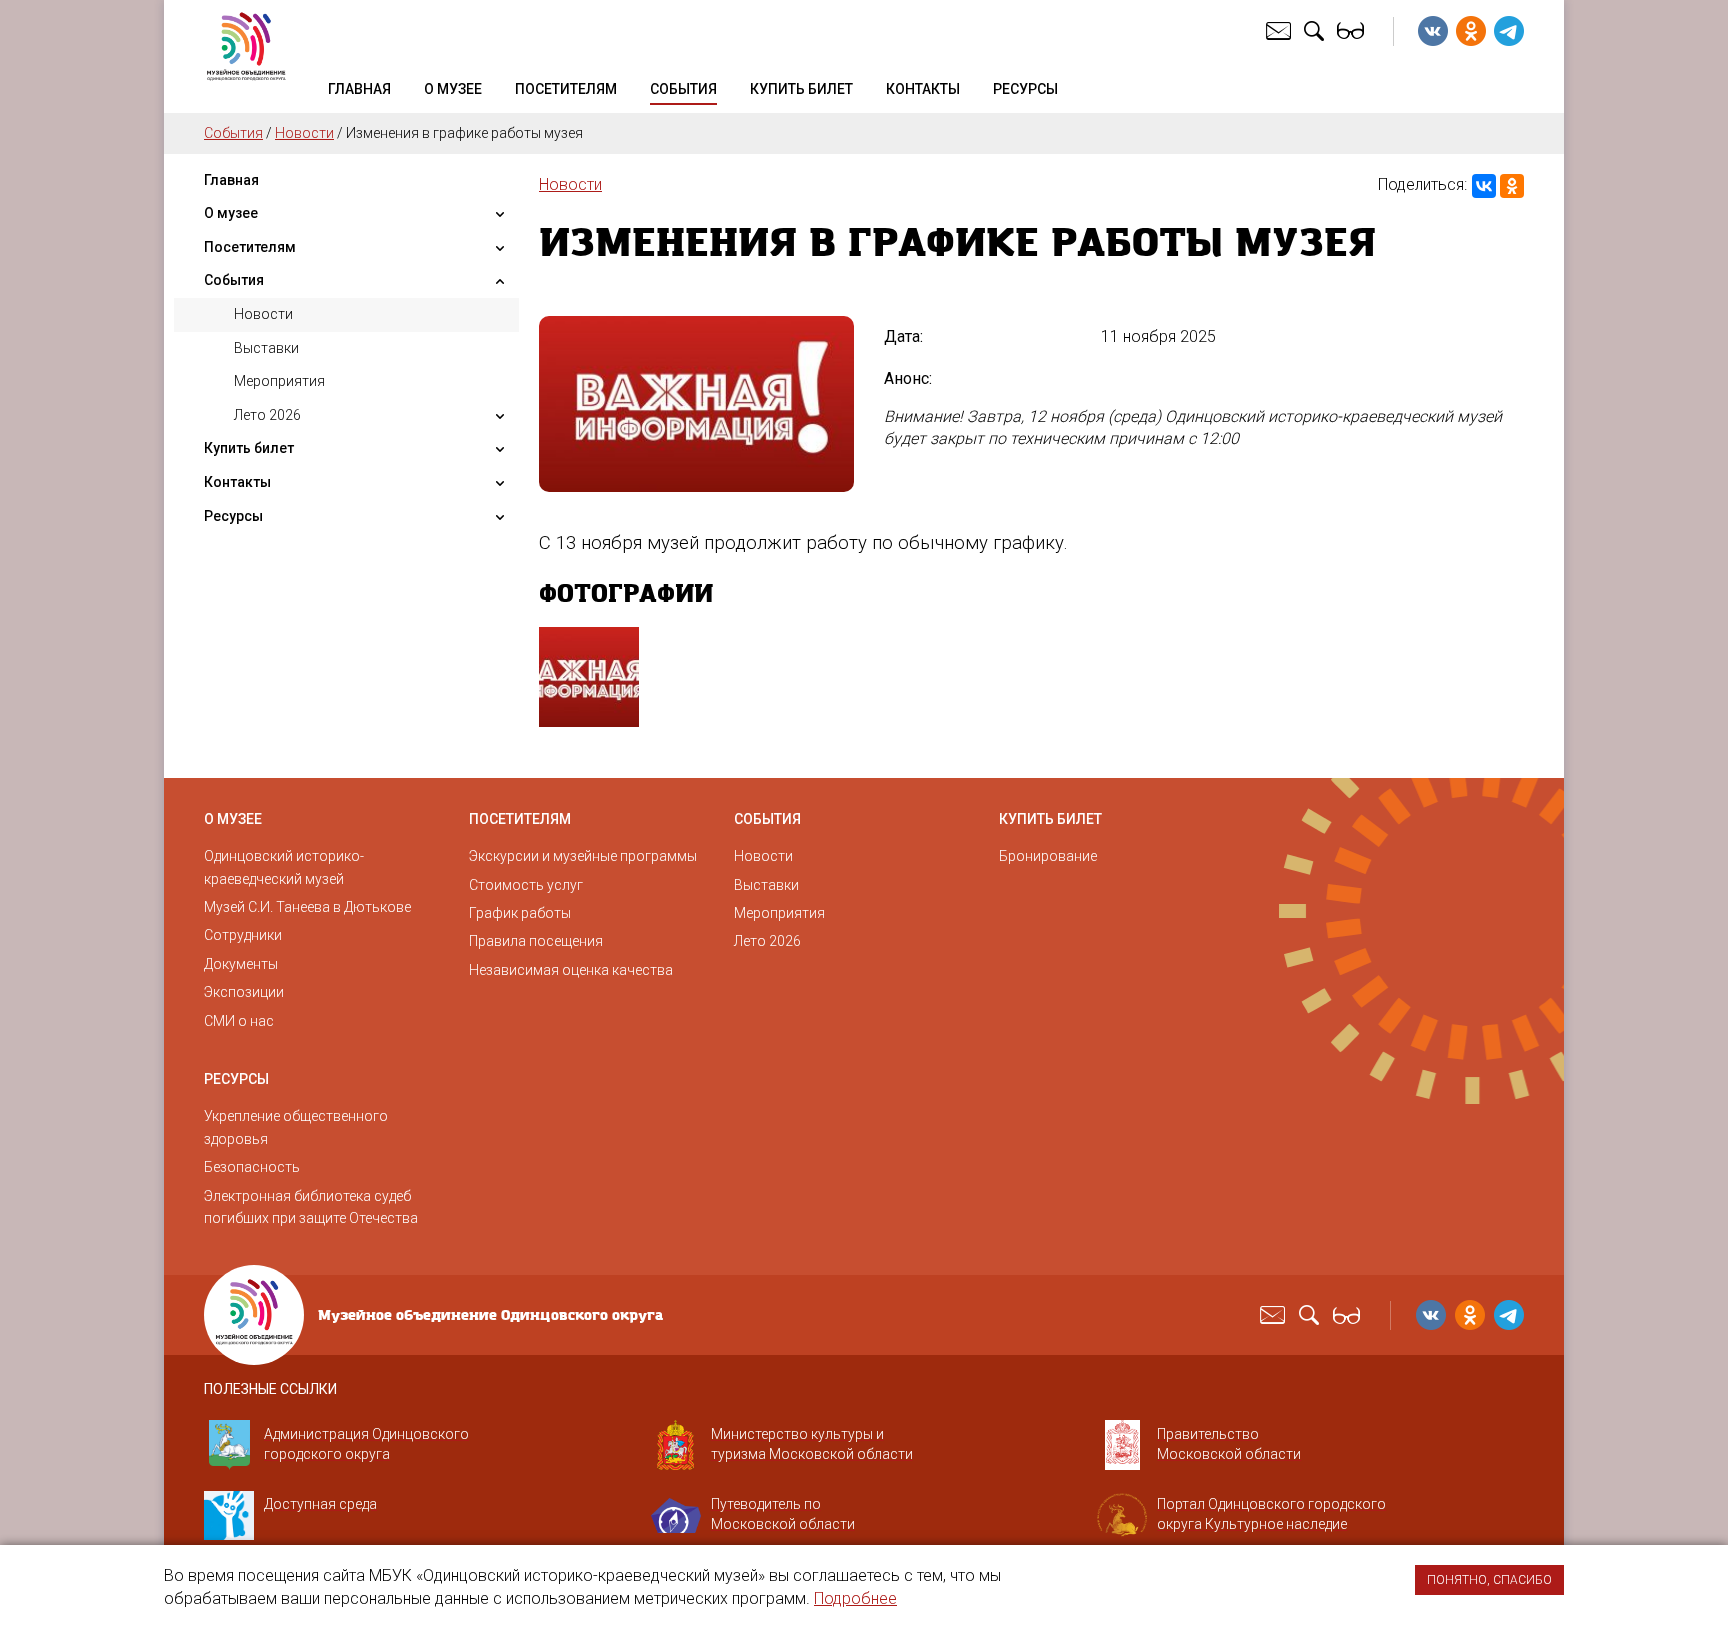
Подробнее (855, 1598)
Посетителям (566, 89)
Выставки (266, 348)
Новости (304, 133)
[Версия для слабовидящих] (1353, 30)
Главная (359, 89)
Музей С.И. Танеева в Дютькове (307, 907)
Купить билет (801, 89)
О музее (453, 89)
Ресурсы (1025, 89)
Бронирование (1048, 856)
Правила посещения (536, 941)
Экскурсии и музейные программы (583, 856)
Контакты (923, 89)
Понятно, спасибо (1489, 1580)
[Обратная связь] (1281, 30)
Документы (241, 964)
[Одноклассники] (1512, 186)
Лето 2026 (267, 415)
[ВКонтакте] (1484, 186)
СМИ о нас (239, 1021)
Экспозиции (244, 992)
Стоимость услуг (526, 885)
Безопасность (252, 1167)
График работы (520, 913)
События (683, 89)
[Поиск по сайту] (1316, 30)
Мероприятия (279, 381)
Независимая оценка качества (571, 970)
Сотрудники (243, 935)
